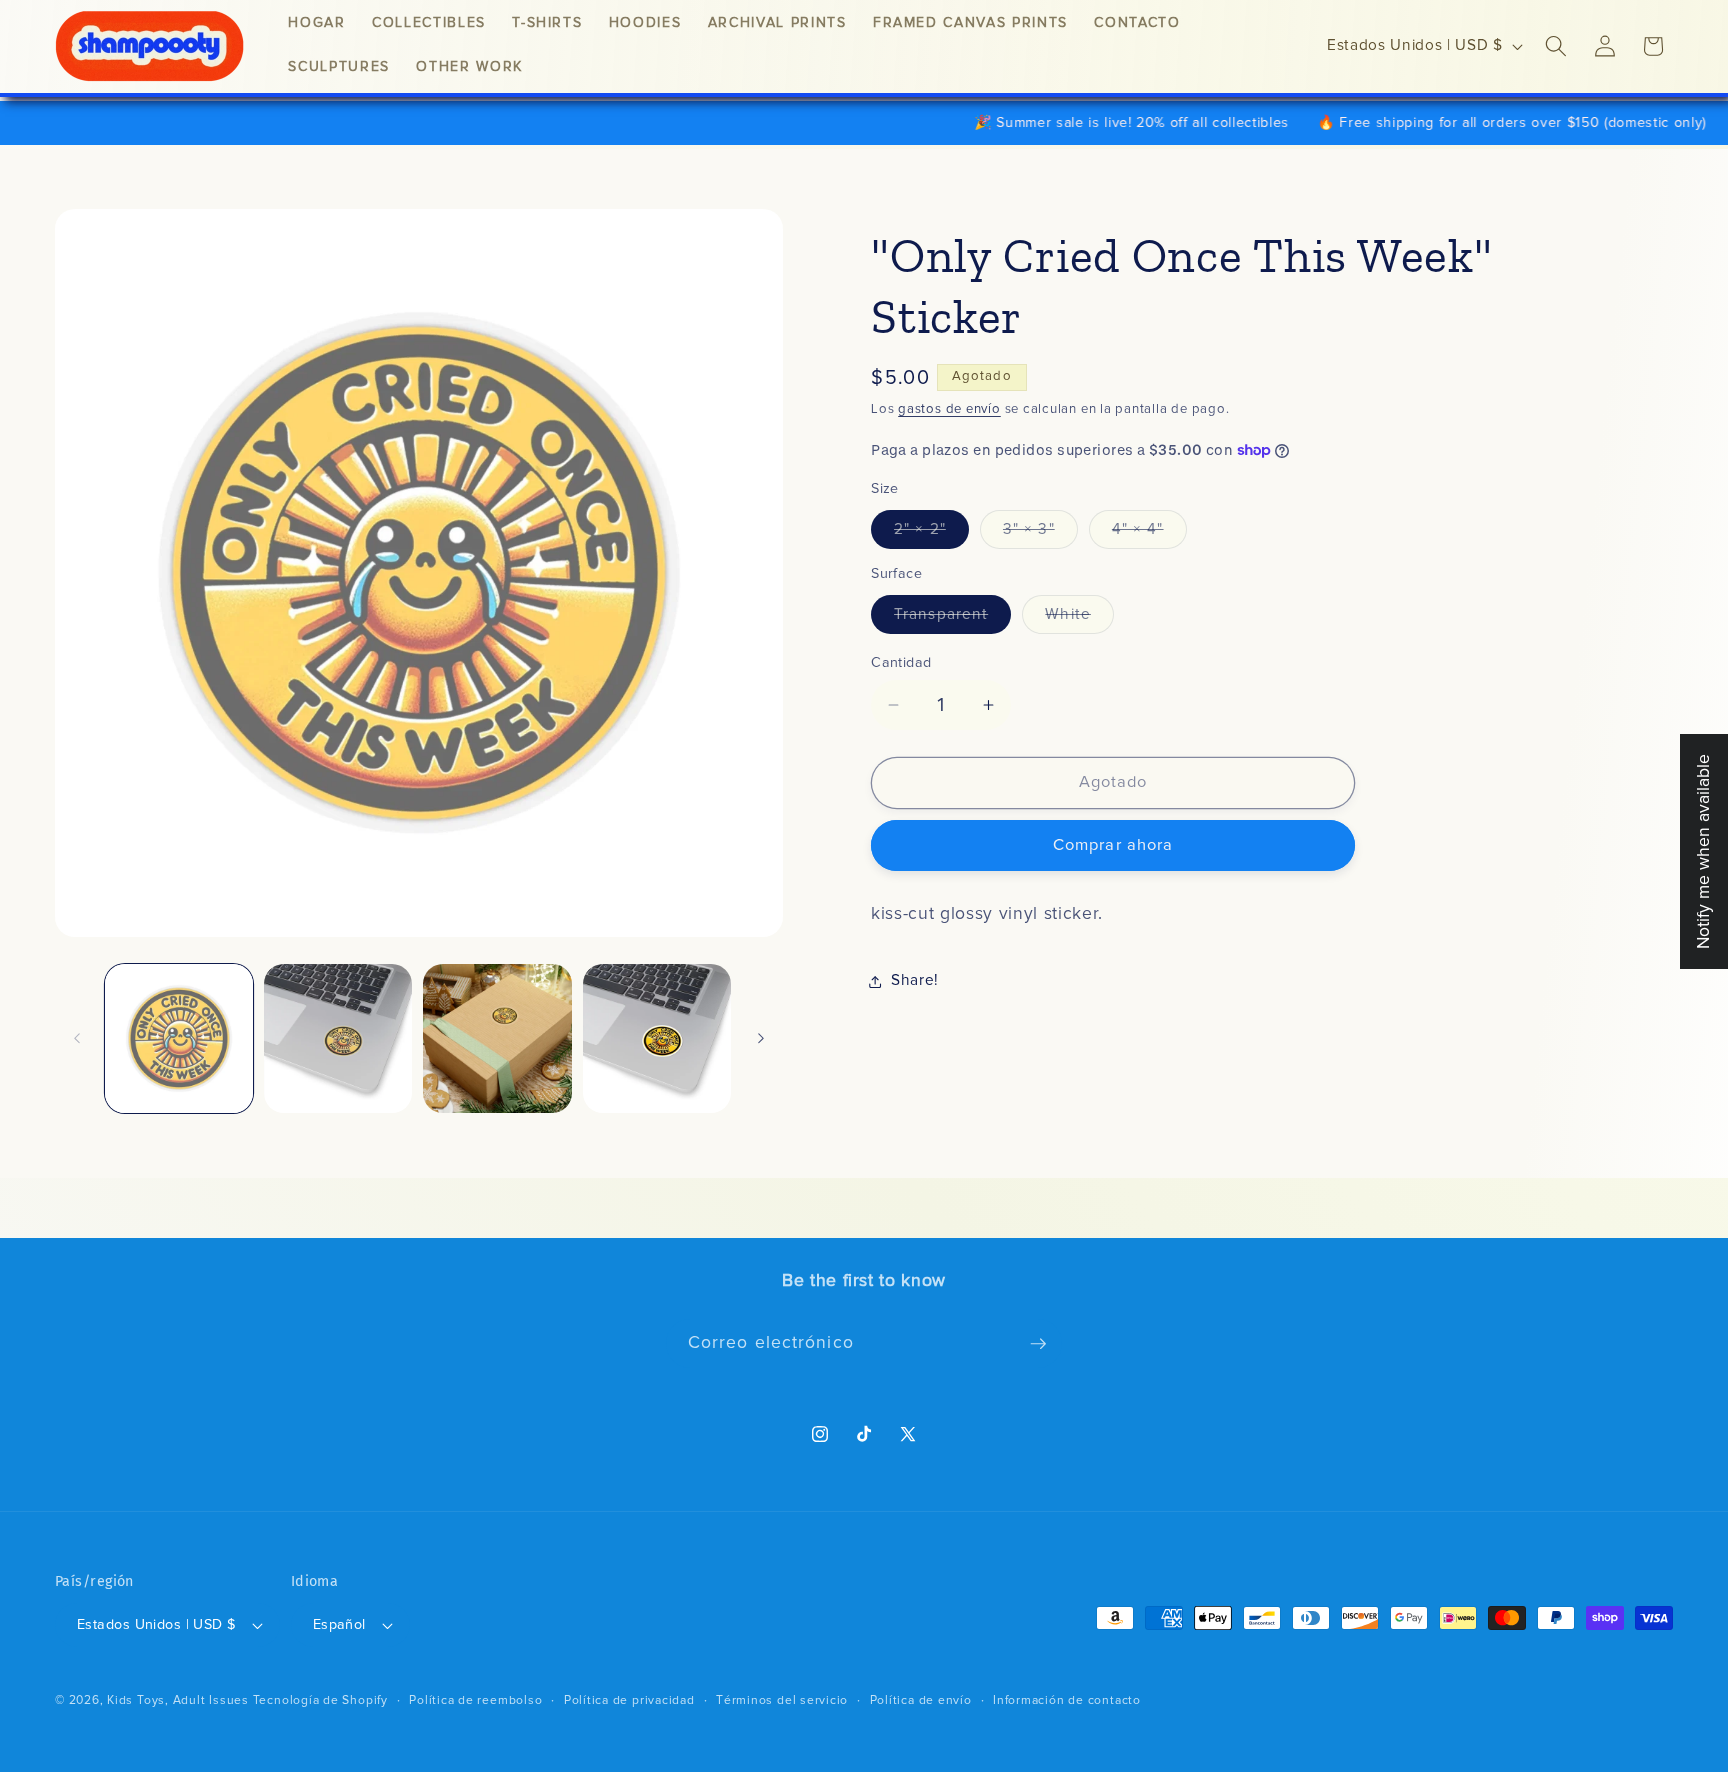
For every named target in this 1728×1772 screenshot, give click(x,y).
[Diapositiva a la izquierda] (77, 1039)
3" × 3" (1040, 535)
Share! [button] (915, 980)
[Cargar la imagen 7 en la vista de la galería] (338, 1038)
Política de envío (921, 1700)
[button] (1556, 46)
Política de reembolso (475, 1700)
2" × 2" (931, 535)
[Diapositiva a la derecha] (761, 1039)
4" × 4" (1149, 535)
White (1079, 620)
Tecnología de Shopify (320, 1700)
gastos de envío (949, 409)
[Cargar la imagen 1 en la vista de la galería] (179, 1038)
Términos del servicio (782, 1700)
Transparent (952, 620)
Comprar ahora (1113, 846)
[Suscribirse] (1038, 1344)
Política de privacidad (629, 1700)
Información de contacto (1067, 1700)
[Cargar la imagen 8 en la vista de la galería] (497, 1038)
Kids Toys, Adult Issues (178, 1700)
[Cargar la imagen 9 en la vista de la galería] (657, 1038)
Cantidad (901, 663)
